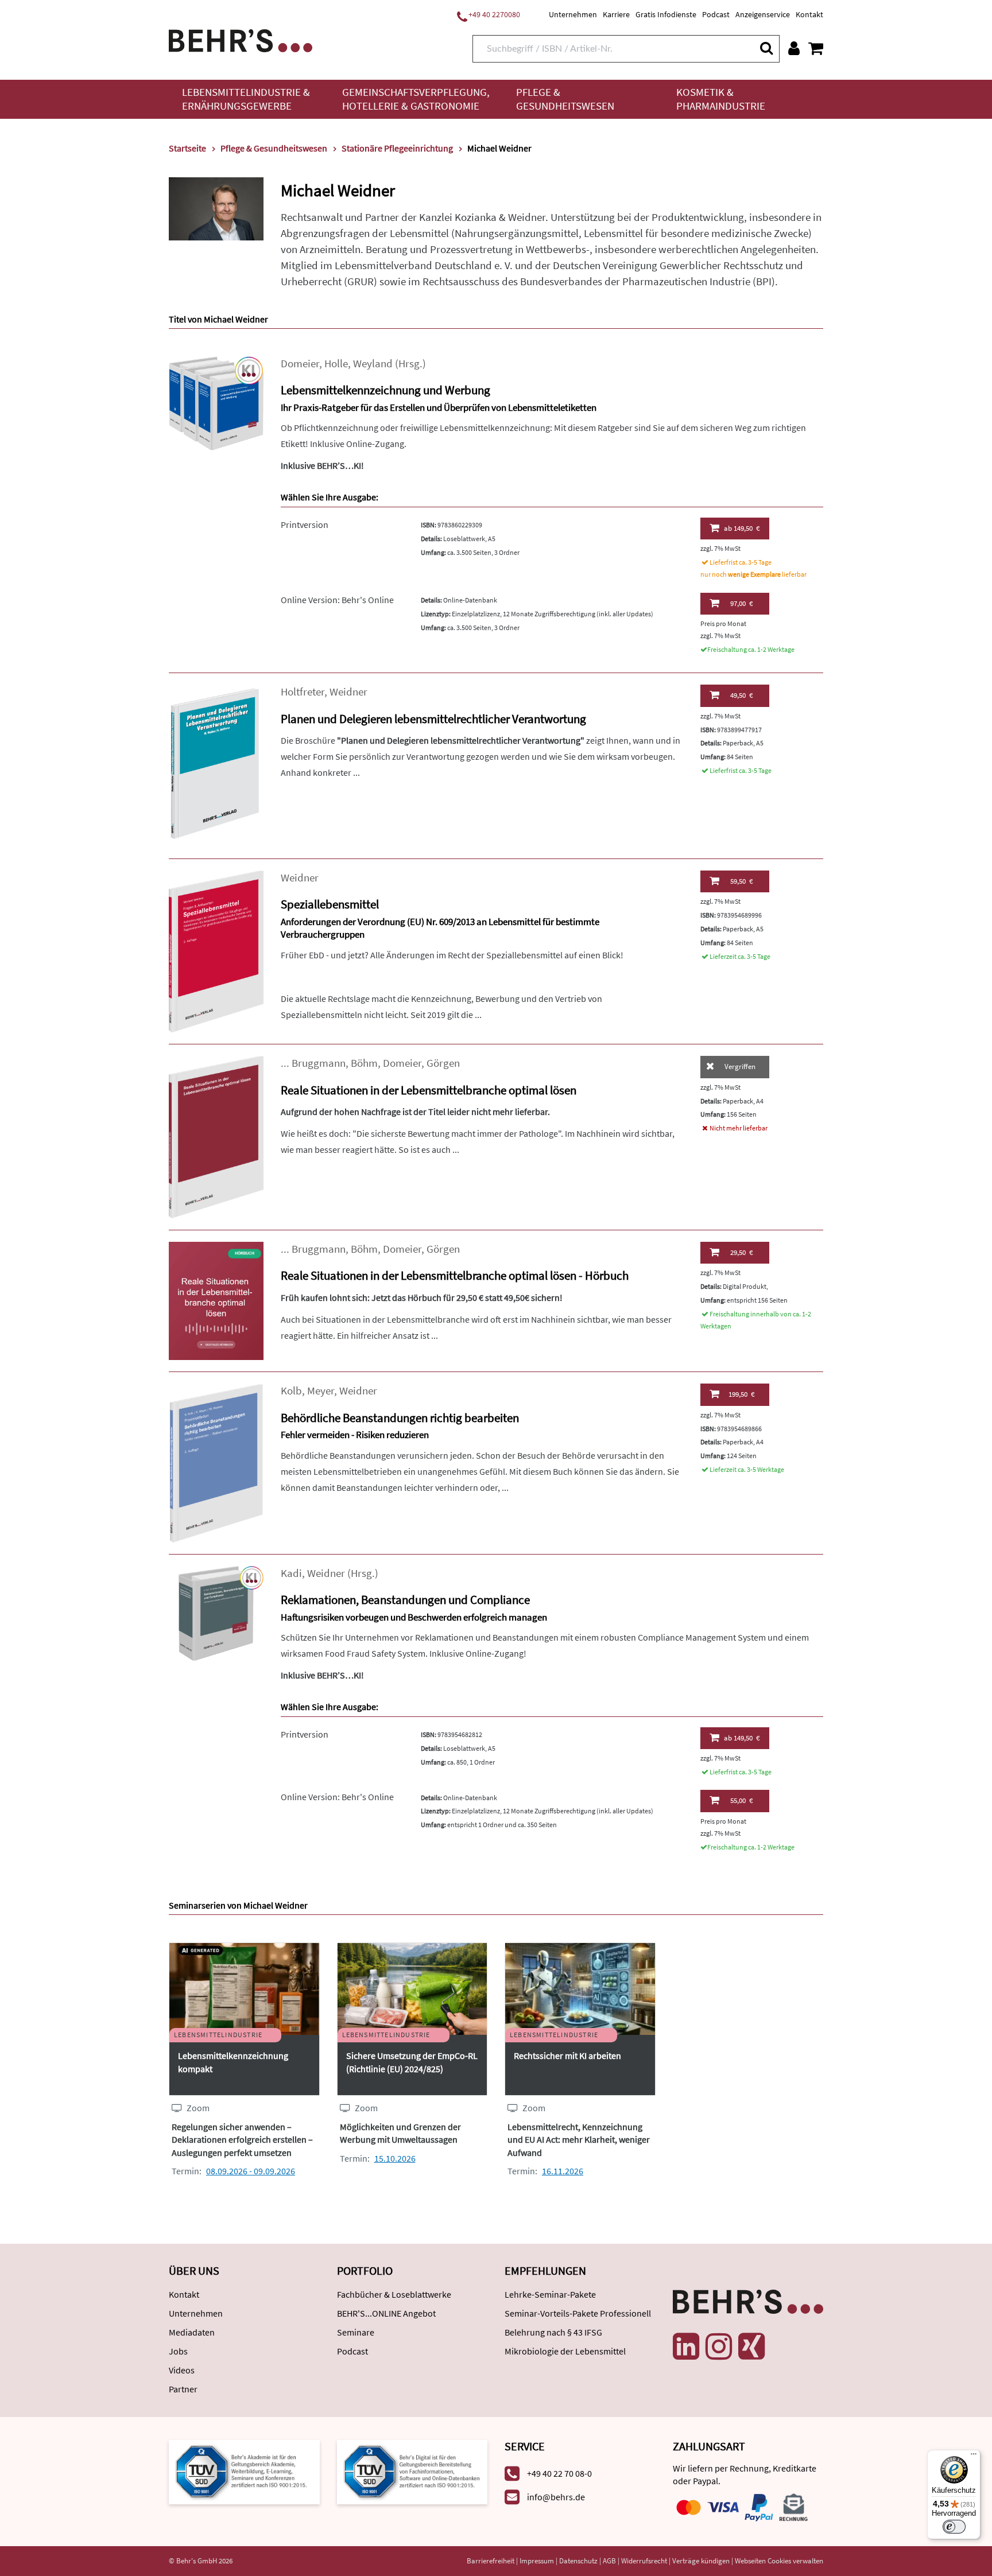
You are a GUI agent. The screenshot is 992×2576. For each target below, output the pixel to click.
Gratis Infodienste (666, 14)
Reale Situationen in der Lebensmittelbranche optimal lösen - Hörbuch (455, 1275)
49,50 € (741, 695)
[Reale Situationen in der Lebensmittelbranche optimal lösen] (216, 1136)
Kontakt (809, 14)
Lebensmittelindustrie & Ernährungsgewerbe (246, 99)
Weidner (348, 692)
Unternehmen (573, 14)
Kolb (291, 1391)
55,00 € (741, 1800)
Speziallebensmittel (330, 904)
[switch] (954, 2527)
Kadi (291, 1573)
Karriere (616, 14)
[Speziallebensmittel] (216, 951)
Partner (183, 2389)
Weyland (373, 364)
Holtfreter (303, 692)
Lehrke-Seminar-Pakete (550, 2294)
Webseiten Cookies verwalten (779, 2561)
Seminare (356, 2332)
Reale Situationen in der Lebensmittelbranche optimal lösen (429, 1090)
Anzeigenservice (763, 14)
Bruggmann (319, 1063)
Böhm (364, 1063)
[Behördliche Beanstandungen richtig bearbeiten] (216, 1462)
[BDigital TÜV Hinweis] (244, 2471)
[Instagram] (719, 2346)
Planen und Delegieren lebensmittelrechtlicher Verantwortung (433, 719)
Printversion (305, 524)
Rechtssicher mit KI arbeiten (567, 2056)
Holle (336, 364)
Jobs (178, 2351)
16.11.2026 (563, 2171)
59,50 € (741, 881)
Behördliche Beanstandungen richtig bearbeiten (400, 1418)
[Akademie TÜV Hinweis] (412, 2471)
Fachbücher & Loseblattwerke (394, 2294)
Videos (182, 2370)
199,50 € (741, 1394)
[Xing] (751, 2346)
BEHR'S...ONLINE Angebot (386, 2313)
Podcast (716, 14)
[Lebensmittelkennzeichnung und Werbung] (216, 402)
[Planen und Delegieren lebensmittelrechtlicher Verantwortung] (216, 765)
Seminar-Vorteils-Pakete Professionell (578, 2313)
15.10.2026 (395, 2158)
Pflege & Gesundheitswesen (565, 99)
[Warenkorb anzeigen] (816, 48)
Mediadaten (192, 2332)
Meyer (321, 1391)
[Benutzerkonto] (794, 48)
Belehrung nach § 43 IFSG (553, 2332)
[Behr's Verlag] (241, 39)
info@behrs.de (556, 2497)
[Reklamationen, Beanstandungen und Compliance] (216, 1612)
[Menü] (974, 2457)
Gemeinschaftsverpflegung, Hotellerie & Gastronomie (416, 99)
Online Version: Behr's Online (337, 600)
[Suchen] (766, 48)
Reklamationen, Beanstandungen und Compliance (405, 1600)
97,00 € (741, 603)
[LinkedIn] (686, 2346)
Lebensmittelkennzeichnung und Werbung (385, 390)
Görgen (443, 1063)
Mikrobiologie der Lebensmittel (565, 2351)
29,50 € (741, 1252)
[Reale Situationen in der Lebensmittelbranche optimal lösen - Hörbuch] (216, 1300)
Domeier (300, 364)
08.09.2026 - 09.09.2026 (251, 2171)
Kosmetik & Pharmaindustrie (721, 99)
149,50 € (742, 528)
